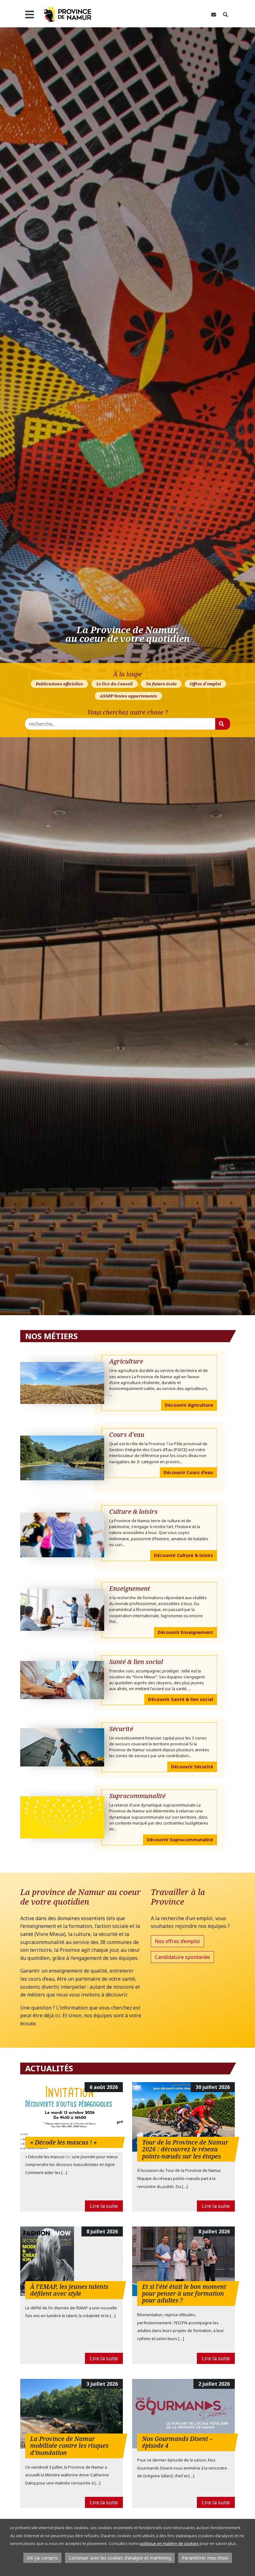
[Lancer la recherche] (223, 724)
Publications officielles (59, 684)
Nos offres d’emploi (177, 1941)
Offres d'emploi (205, 684)
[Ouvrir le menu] (29, 15)
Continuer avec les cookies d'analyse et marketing (120, 2558)
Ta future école (161, 684)
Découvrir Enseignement (185, 1632)
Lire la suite (104, 2206)
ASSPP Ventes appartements (128, 696)
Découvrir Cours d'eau (188, 1472)
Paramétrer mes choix (205, 2558)
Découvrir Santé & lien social (181, 1699)
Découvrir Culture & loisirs (183, 1555)
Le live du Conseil (115, 684)
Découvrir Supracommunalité (180, 1840)
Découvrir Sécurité (192, 1767)
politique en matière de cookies (169, 2543)
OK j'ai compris (42, 2558)
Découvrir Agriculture (189, 1405)
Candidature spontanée (182, 1957)
